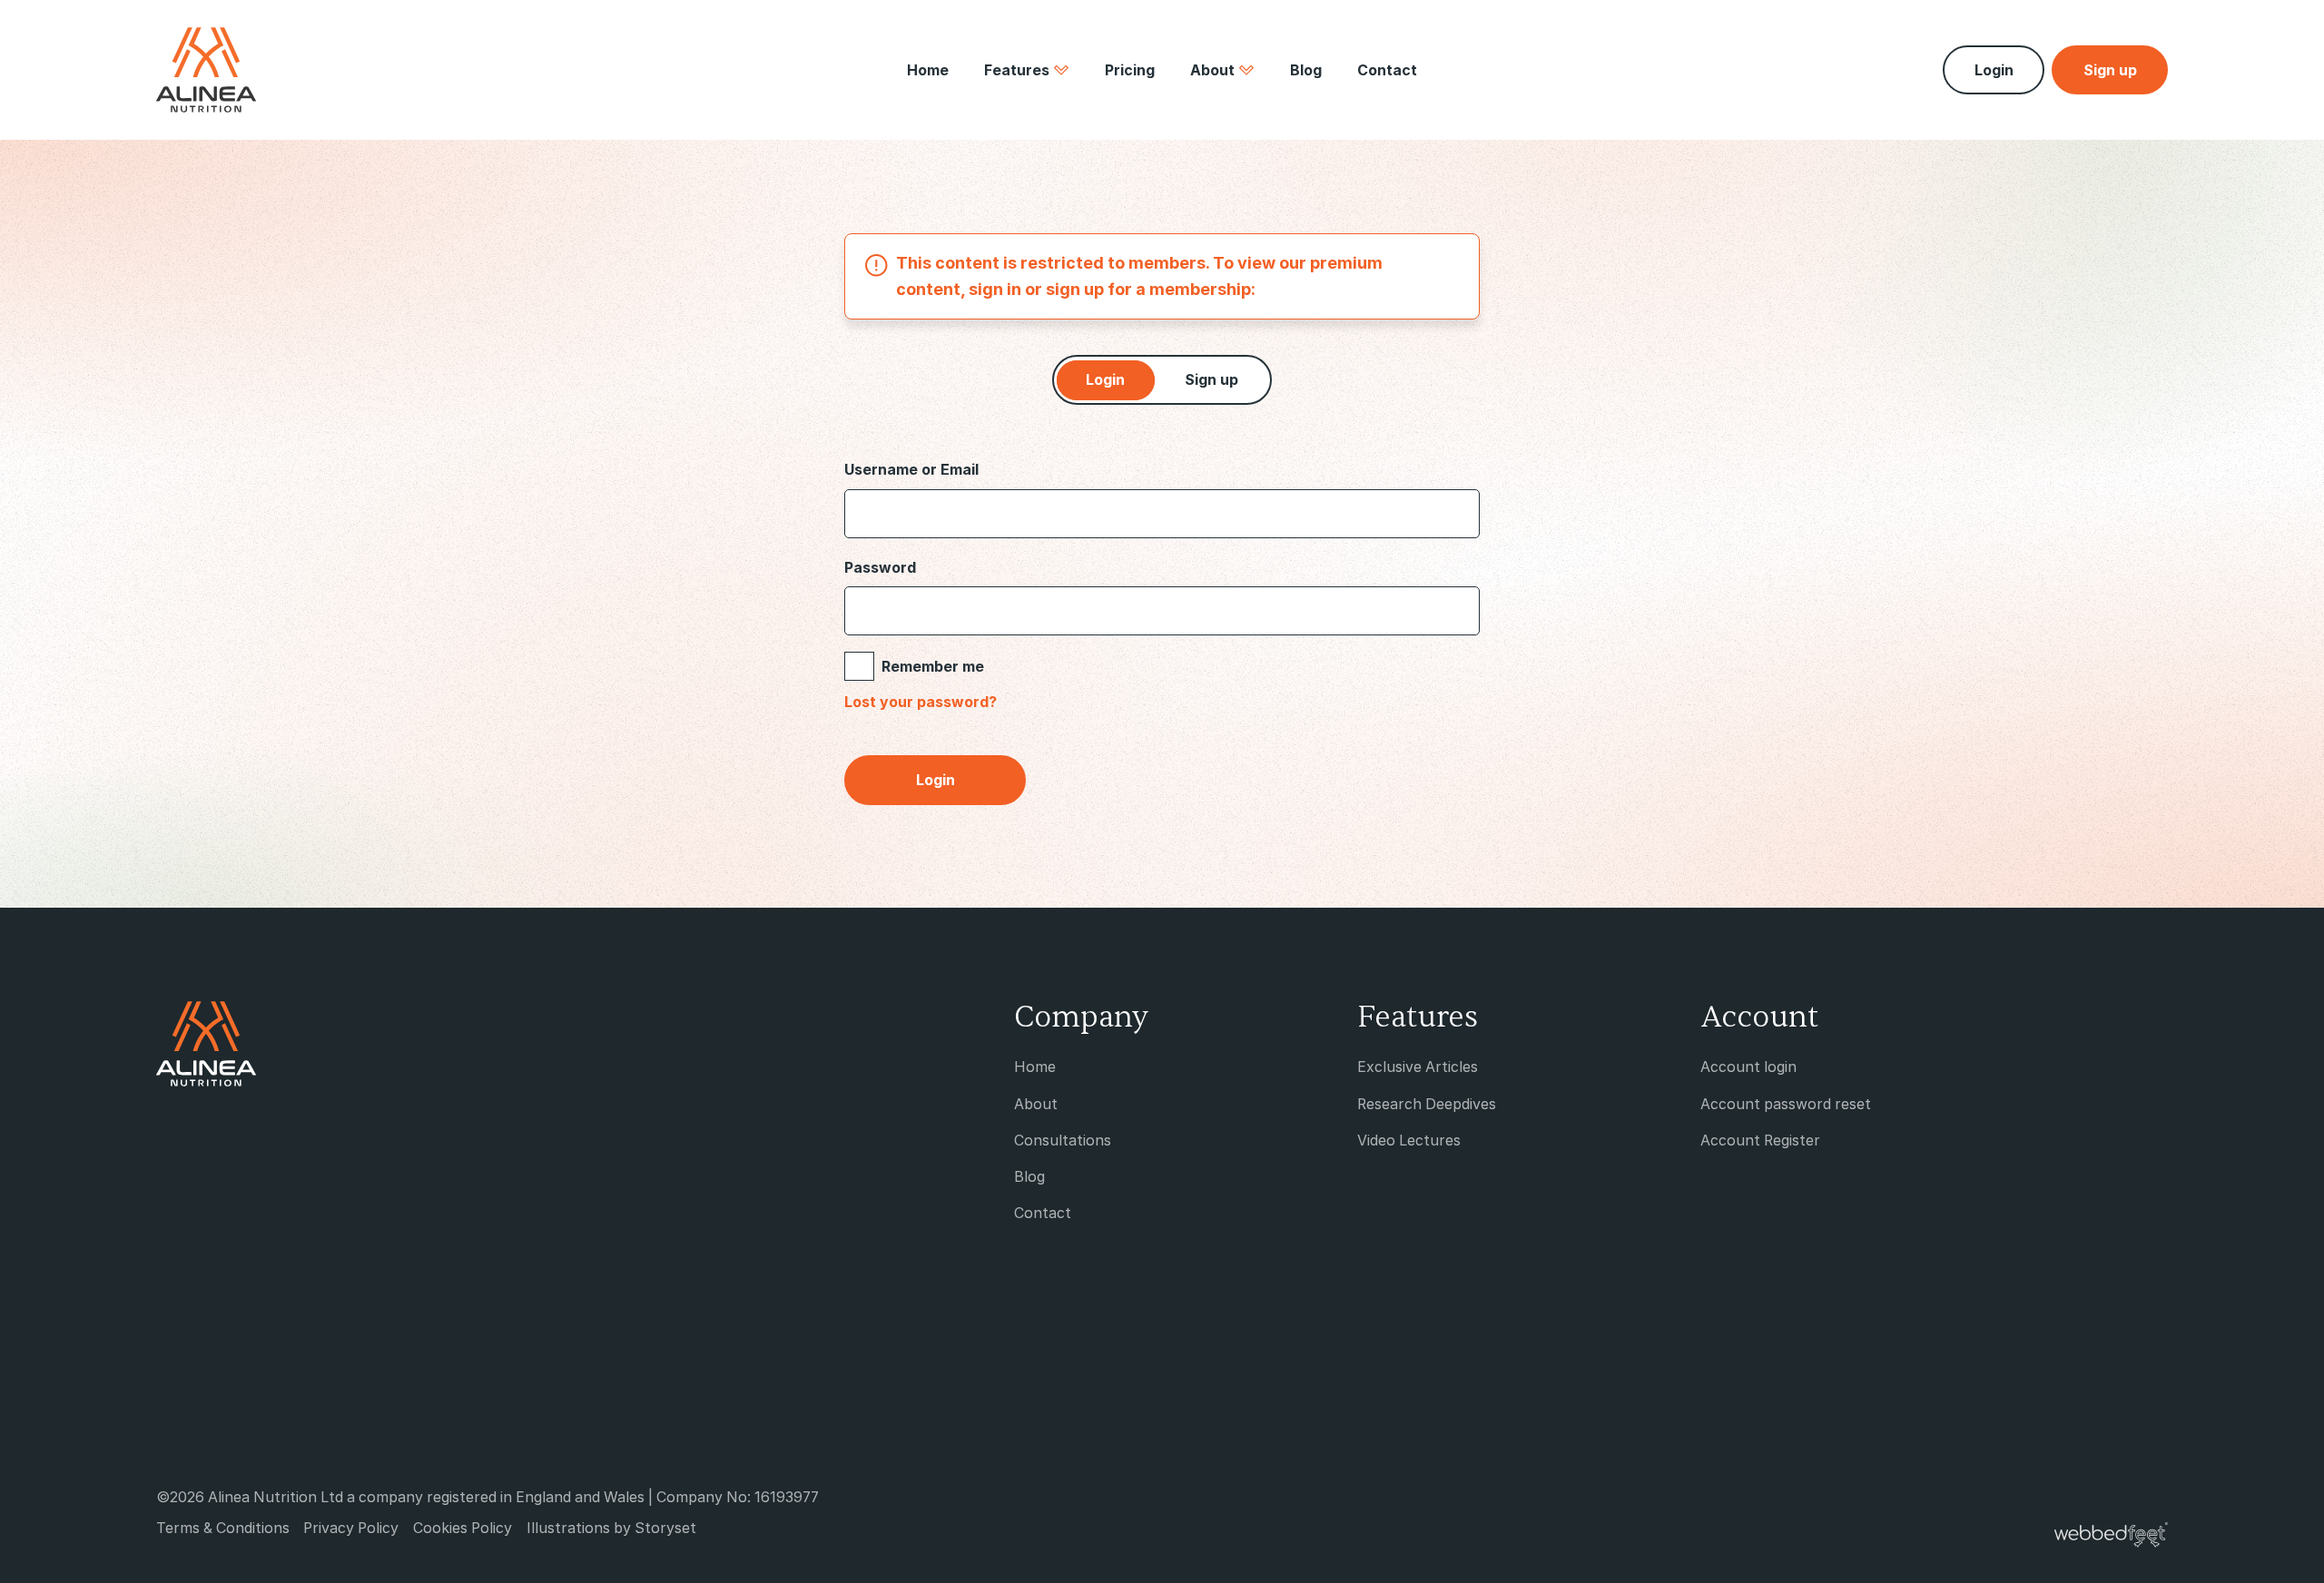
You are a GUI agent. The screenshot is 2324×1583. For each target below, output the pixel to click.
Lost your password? (921, 702)
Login (1994, 70)
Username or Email (911, 469)
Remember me (933, 666)
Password (880, 567)
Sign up (1211, 380)
